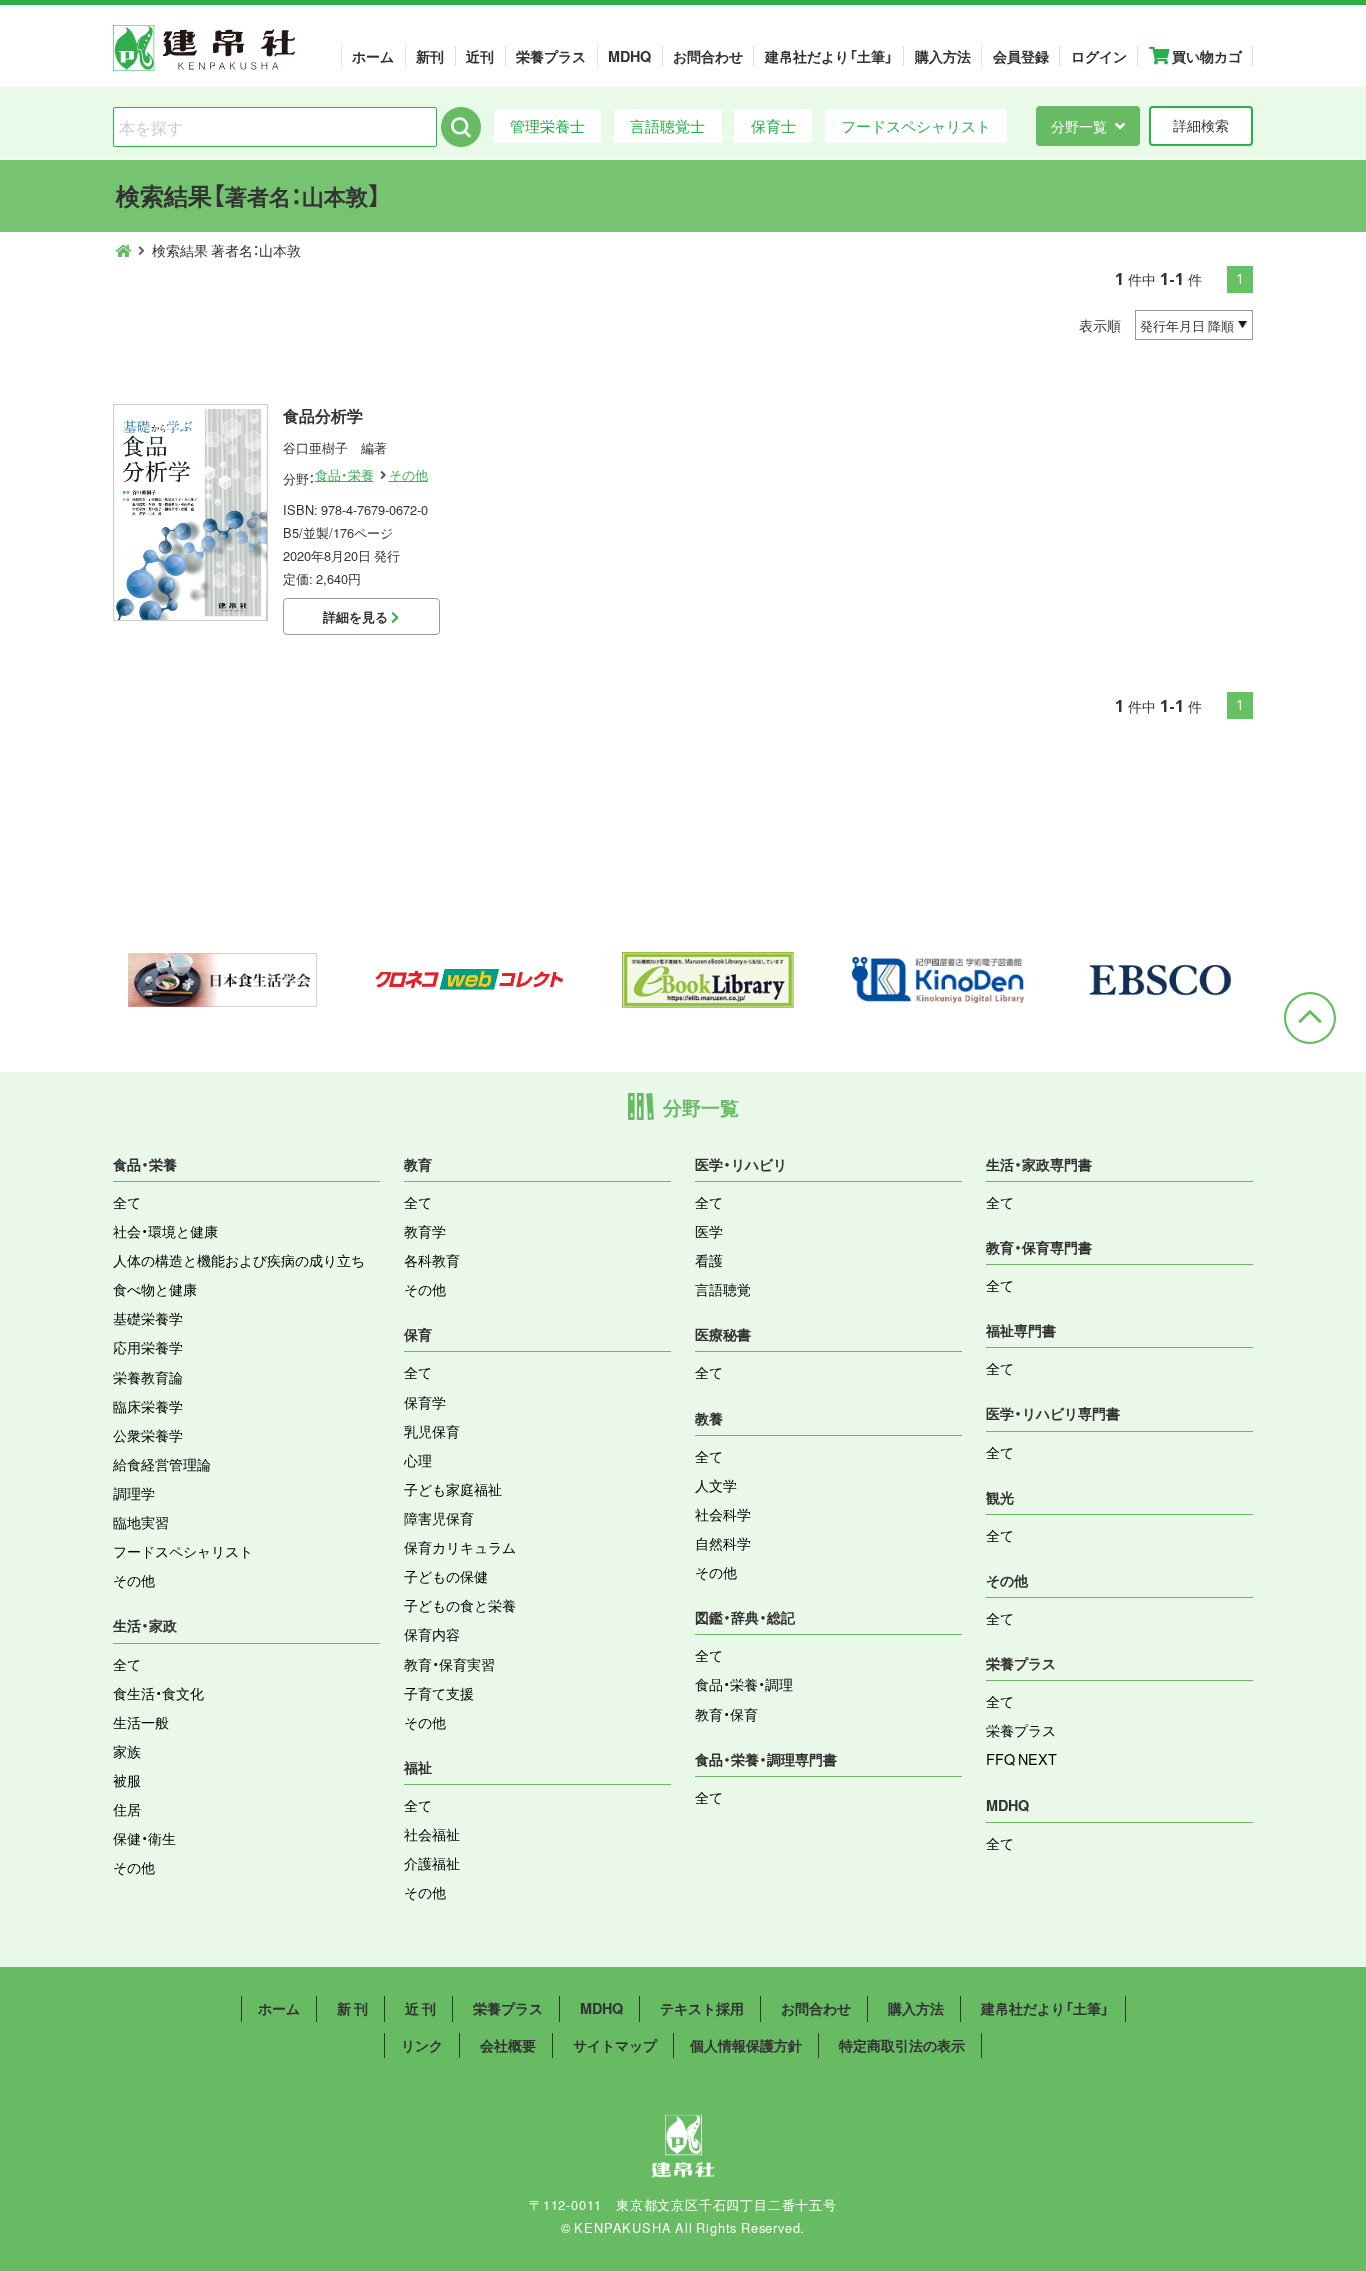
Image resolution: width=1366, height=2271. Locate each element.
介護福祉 (432, 1863)
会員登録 (1021, 56)
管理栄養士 (547, 125)
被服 (127, 1780)
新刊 (430, 56)
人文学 (716, 1485)
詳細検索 (1201, 125)
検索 (461, 127)
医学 (709, 1231)
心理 (418, 1460)
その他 (408, 474)
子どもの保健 (446, 1576)
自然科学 (723, 1543)
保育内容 (432, 1634)
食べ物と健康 (155, 1289)
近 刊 (420, 2008)
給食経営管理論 (162, 1464)
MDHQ (629, 56)
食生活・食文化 (158, 1693)
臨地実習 (141, 1522)
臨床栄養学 (148, 1406)
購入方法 (943, 56)
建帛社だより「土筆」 (829, 56)
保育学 (425, 1402)
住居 (127, 1809)
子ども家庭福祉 (453, 1489)
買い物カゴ (1205, 56)
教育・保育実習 (449, 1664)
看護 (709, 1260)
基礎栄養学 (148, 1318)
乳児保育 (432, 1431)
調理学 (134, 1493)
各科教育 (432, 1260)
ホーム (373, 56)
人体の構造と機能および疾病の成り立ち (239, 1260)
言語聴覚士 (667, 125)
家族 (127, 1751)
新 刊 (352, 2008)
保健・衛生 (144, 1838)
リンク (422, 2045)
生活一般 (141, 1722)
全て (127, 1202)
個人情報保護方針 (746, 2045)
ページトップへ (1310, 1018)
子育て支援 (439, 1693)
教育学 (425, 1231)
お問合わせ (708, 56)
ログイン (1099, 56)
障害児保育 (439, 1518)
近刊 (480, 56)
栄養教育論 (148, 1377)
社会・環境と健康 (165, 1231)
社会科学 (723, 1514)
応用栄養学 (148, 1347)
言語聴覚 (723, 1289)
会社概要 (508, 2045)
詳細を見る (357, 616)
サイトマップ (615, 2045)
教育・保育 (726, 1714)
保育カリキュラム (460, 1547)
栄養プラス (551, 56)
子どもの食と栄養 (460, 1605)
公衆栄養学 (148, 1435)
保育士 (773, 125)
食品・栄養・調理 (744, 1684)
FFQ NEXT (1021, 1759)
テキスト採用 (702, 2008)
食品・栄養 (344, 474)
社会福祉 (432, 1834)
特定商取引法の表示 (902, 2045)
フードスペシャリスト (916, 125)
